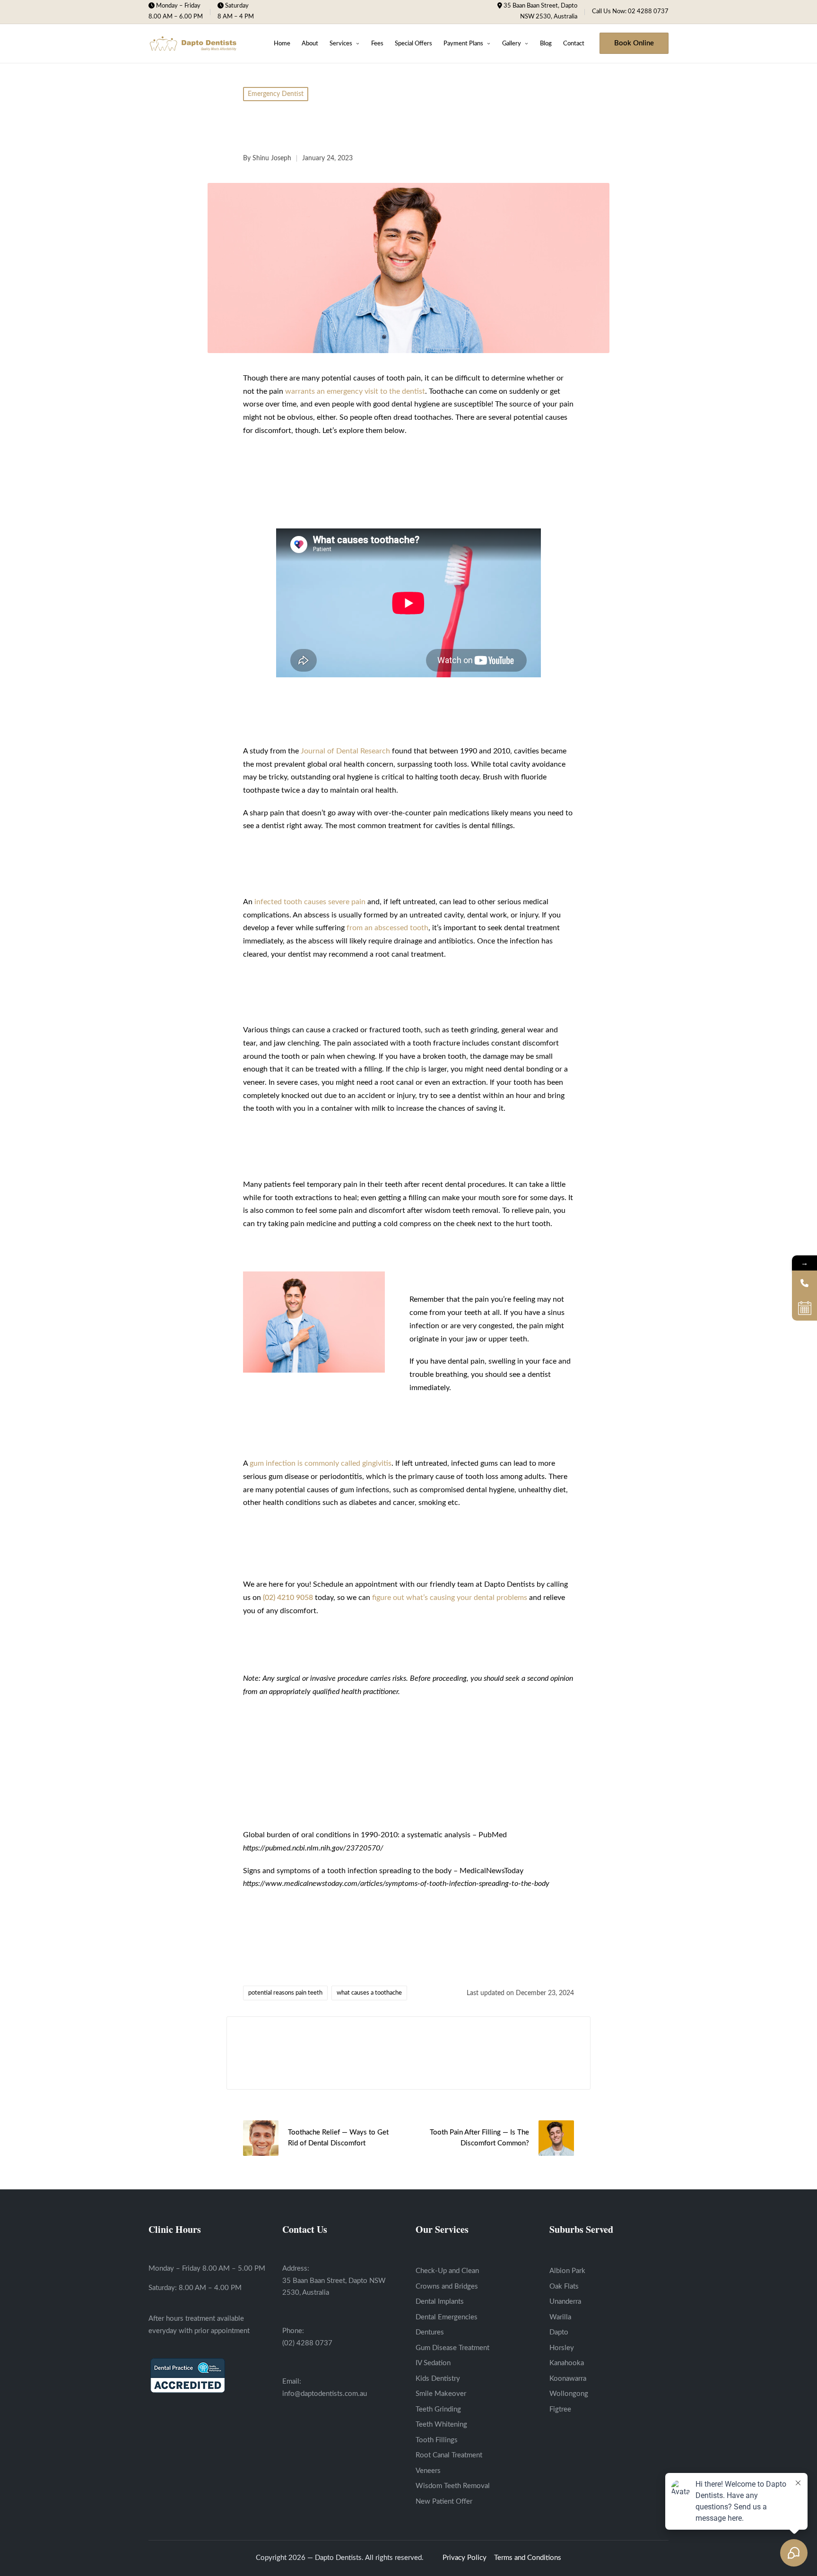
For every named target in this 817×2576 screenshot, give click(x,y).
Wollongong (569, 2394)
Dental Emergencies (447, 2317)
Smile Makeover (441, 2394)
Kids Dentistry (438, 2379)
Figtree (560, 2409)
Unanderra (565, 2302)
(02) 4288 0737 (307, 2343)
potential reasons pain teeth (285, 1993)
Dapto (559, 2332)
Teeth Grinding (438, 2409)
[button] (634, 43)
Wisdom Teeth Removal (453, 2486)
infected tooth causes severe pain (310, 902)
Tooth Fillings (437, 2440)
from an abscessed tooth (387, 928)
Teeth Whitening (441, 2425)
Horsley (562, 2348)
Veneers (428, 2471)
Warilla (560, 2317)
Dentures (430, 2332)
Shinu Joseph (285, 2043)
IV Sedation (433, 2363)
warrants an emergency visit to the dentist (355, 391)
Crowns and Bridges (447, 2286)
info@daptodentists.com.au (325, 2394)
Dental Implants (440, 2302)
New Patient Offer (444, 2502)
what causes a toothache (369, 1993)
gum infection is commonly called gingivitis (321, 1463)
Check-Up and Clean (447, 2271)
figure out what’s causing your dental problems (450, 1598)
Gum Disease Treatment (452, 2348)
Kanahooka (567, 2363)
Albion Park (567, 2271)
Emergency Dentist (276, 94)
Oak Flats (564, 2286)
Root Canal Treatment (449, 2455)
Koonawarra (568, 2379)
